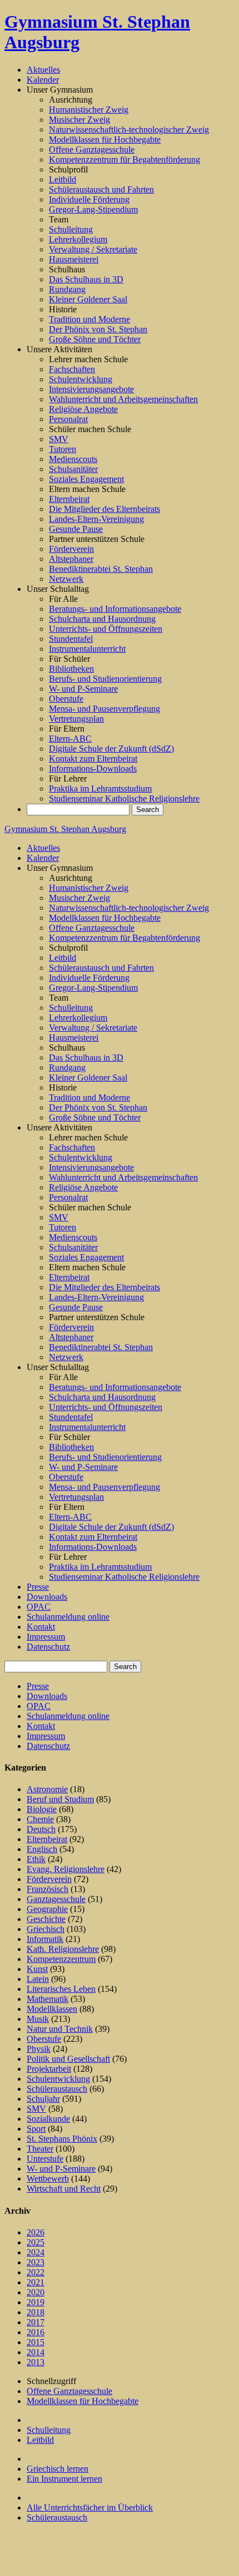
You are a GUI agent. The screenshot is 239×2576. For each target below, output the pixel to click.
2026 (36, 2232)
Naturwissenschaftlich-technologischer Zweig (129, 130)
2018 (36, 2312)
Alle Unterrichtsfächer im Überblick (90, 2507)
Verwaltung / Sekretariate (93, 249)
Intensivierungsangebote (91, 389)
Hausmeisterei (74, 259)
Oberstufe (66, 699)
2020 (36, 2292)
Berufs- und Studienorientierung (105, 679)
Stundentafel (71, 639)
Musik (38, 2019)
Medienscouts (73, 459)
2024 (36, 2252)
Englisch (42, 1849)
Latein (38, 1979)
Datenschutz (48, 1647)
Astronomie (47, 1789)
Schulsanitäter (73, 469)
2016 (36, 2332)
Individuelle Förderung (89, 199)
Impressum (46, 1637)
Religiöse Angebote (83, 409)
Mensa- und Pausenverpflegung (104, 709)
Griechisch (46, 1929)
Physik (39, 2049)
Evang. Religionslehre (66, 1869)
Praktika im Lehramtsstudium (100, 788)
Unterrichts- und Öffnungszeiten (106, 629)
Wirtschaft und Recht (64, 2189)
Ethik (36, 1859)
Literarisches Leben (61, 1989)
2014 (36, 2352)
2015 (36, 2342)
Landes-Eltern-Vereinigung (96, 519)
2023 (36, 2262)
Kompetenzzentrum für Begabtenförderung (125, 159)
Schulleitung (71, 229)
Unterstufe (45, 2159)
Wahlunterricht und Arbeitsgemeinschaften (123, 399)
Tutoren (63, 449)
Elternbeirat (69, 499)
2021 (36, 2282)
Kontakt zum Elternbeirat (93, 759)
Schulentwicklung (81, 379)
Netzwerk (66, 579)
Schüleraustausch (57, 2089)
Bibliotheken (71, 669)
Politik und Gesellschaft (68, 2059)
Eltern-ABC (70, 739)
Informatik (45, 1939)
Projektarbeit (49, 2069)
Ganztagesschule (56, 1899)
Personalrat (68, 419)
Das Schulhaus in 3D (86, 279)
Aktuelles (43, 70)
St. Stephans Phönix (62, 2139)
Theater (40, 2149)
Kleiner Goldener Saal (88, 299)
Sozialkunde (48, 2119)
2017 (36, 2322)
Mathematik (48, 1999)
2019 (36, 2302)
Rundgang (67, 289)
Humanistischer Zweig (89, 110)
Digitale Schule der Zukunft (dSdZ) (111, 749)
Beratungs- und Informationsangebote (115, 609)
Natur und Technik (60, 2029)
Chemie (40, 1819)
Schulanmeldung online (68, 1617)
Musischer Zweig (79, 120)
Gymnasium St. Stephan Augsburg (65, 829)
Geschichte (46, 1919)
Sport (36, 2129)
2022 (36, 2272)
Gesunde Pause (76, 529)
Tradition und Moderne (89, 319)
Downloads (47, 1597)
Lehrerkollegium (78, 239)
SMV (59, 439)
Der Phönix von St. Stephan (98, 329)
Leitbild (63, 179)
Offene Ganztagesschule (92, 149)
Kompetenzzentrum (61, 1959)
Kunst (37, 1969)
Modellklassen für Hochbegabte (105, 140)
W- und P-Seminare (83, 689)
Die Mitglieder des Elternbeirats (104, 509)
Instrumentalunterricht (87, 649)
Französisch (48, 1889)
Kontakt (41, 1627)
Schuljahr (43, 2099)
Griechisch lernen (58, 2469)
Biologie (42, 1809)
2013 (36, 2362)
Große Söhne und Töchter (95, 339)
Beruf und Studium (60, 1799)
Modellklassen (52, 2009)
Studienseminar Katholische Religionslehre (124, 798)
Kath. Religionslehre (63, 1949)
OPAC (39, 1607)
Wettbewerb (48, 2179)
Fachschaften (72, 369)
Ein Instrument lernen (64, 2479)
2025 (36, 2242)
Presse (38, 1587)
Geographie (47, 1909)
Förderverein (71, 549)
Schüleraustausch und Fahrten (101, 189)
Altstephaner (71, 559)
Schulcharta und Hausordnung (102, 619)
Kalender (43, 80)
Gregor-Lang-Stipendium (93, 209)
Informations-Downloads (93, 769)
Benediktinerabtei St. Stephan (101, 569)
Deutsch (41, 1829)
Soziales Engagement (86, 479)
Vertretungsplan (76, 719)
